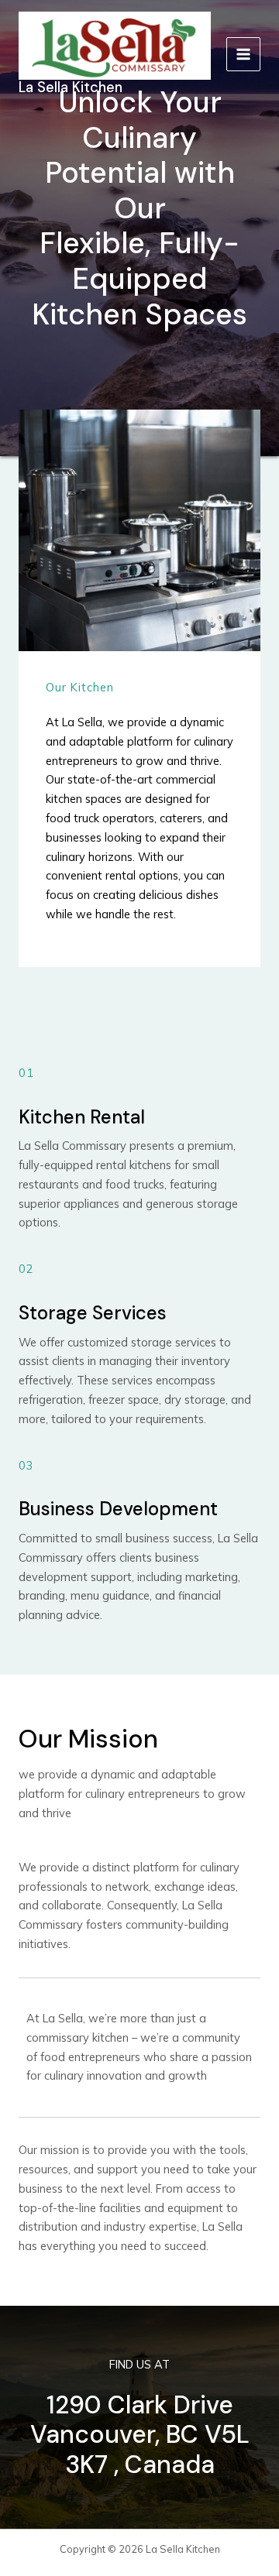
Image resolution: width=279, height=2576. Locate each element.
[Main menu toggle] (243, 54)
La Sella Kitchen (71, 87)
